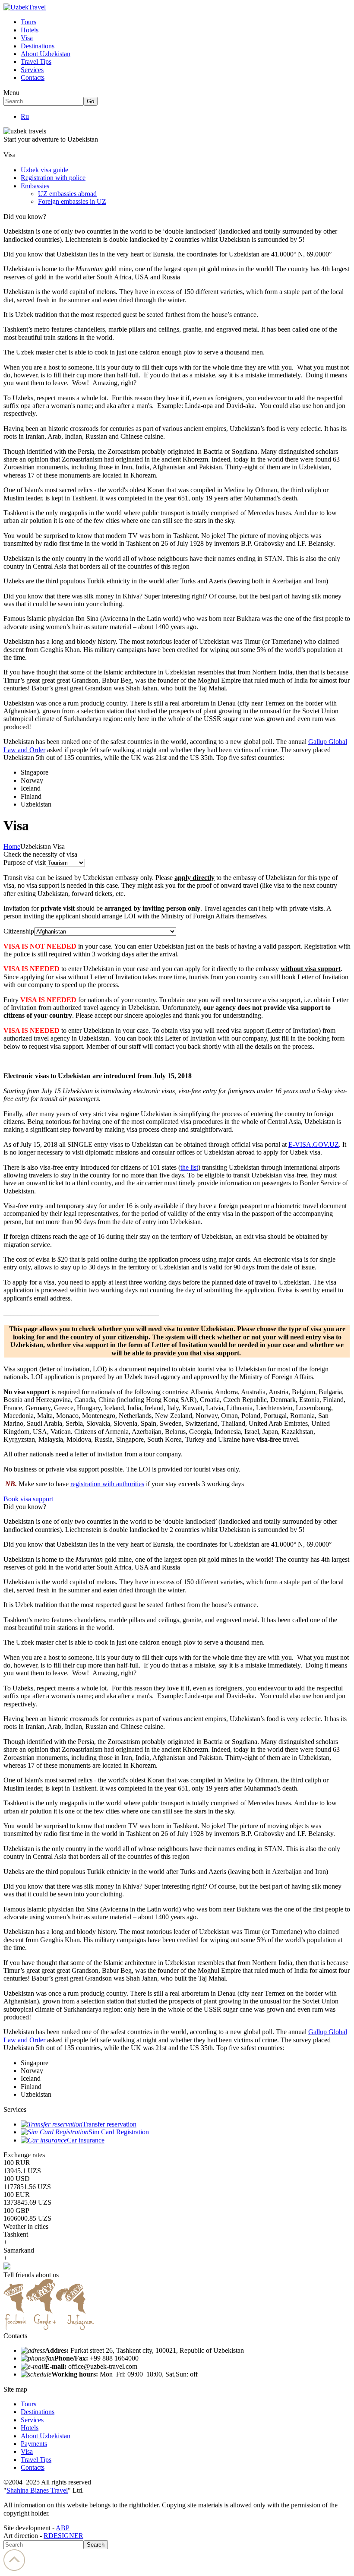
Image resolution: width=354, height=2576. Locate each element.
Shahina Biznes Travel (37, 2490)
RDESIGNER (63, 2536)
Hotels (30, 30)
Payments (34, 2444)
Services (32, 70)
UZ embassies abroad (67, 194)
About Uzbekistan (46, 54)
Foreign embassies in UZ (72, 201)
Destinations (38, 46)
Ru (25, 116)
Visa (27, 38)
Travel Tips (36, 62)
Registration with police (53, 178)
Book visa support (28, 1499)
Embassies (35, 186)
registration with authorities (107, 1484)
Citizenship (19, 931)
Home (12, 847)
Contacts (33, 78)
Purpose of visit (25, 862)
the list (189, 1167)
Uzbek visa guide (44, 170)
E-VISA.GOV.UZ (314, 1144)
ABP (63, 2528)
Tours (28, 22)
